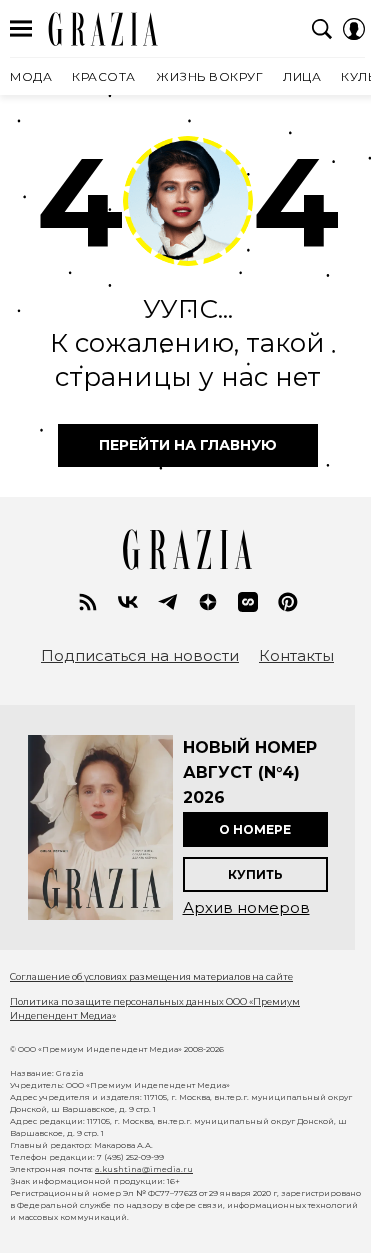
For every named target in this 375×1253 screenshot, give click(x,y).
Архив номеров (246, 907)
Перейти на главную (188, 445)
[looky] (248, 602)
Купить (255, 874)
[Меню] (21, 29)
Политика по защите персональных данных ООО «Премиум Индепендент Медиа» (155, 1008)
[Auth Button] (354, 29)
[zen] (208, 602)
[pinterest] (288, 602)
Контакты (296, 656)
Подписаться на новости (140, 656)
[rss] (88, 602)
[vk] (128, 602)
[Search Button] (322, 29)
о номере (255, 829)
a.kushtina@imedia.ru (144, 1169)
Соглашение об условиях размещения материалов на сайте (151, 976)
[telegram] (168, 602)
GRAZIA (103, 29)
